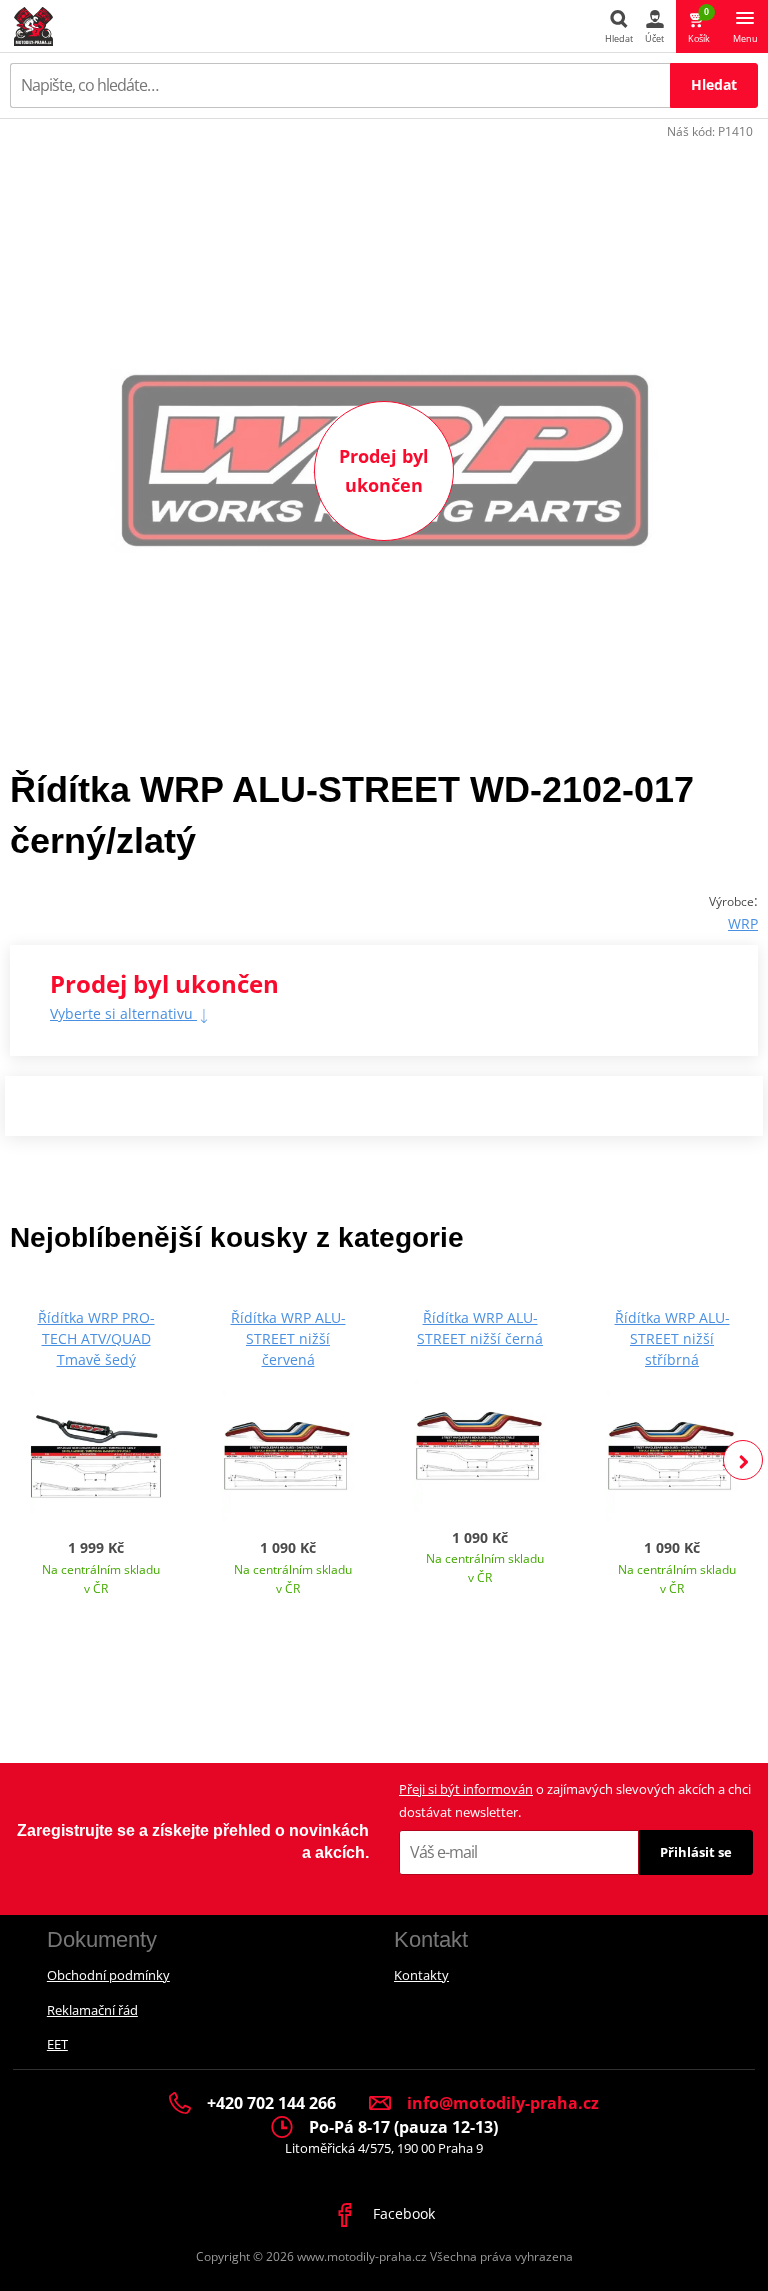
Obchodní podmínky (108, 1975)
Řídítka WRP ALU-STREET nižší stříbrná (672, 1338)
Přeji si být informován (466, 1789)
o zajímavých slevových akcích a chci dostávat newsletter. (575, 1800)
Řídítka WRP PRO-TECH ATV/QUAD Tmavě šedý (96, 1338)
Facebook (402, 2213)
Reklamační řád (92, 2010)
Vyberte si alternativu (123, 1013)
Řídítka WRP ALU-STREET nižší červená (288, 1338)
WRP (743, 923)
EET (57, 2044)
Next (743, 1460)
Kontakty (421, 1975)
